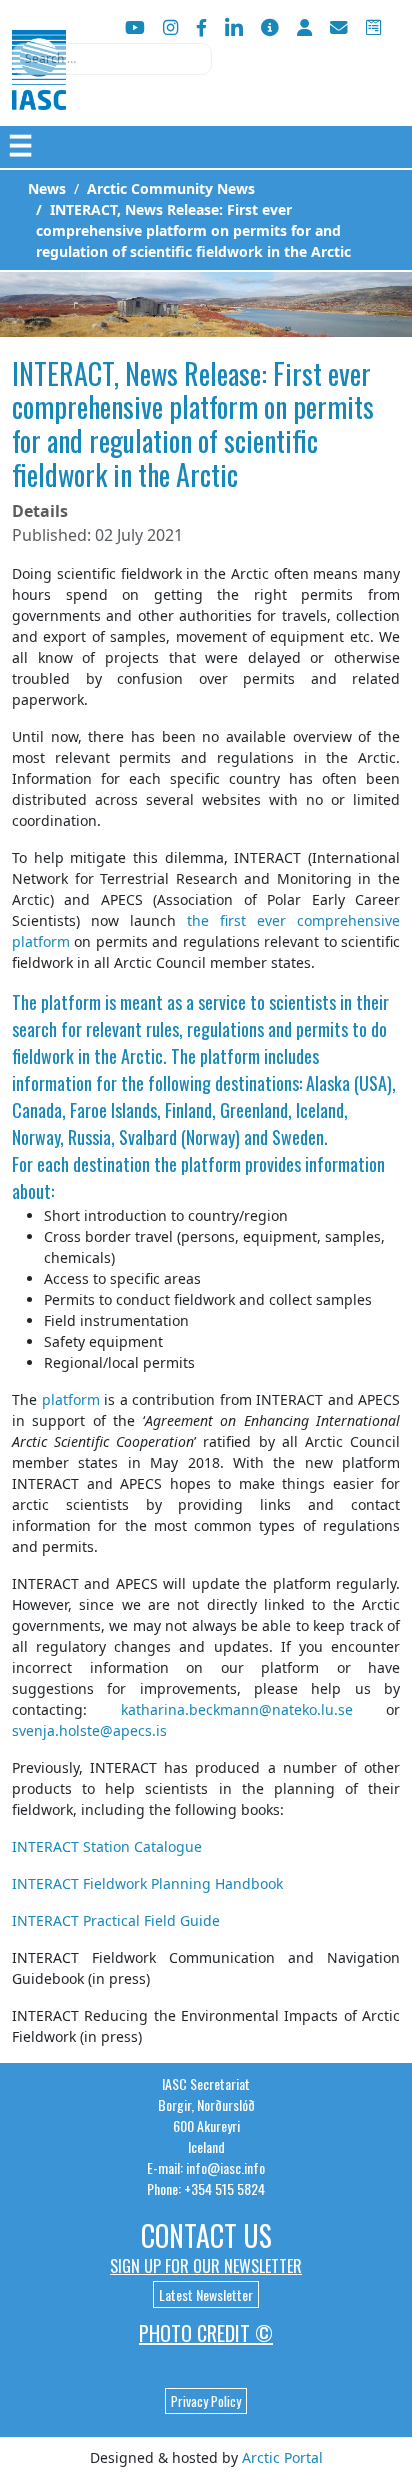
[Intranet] (304, 27)
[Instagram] (170, 27)
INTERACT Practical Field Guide (116, 1920)
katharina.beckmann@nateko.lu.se (237, 1709)
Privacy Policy (206, 2401)
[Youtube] (135, 27)
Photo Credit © (206, 2333)
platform (71, 1002)
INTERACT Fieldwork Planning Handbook (147, 1883)
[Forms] (373, 27)
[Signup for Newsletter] (270, 27)
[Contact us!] (339, 27)
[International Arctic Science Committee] (39, 90)
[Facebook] (201, 27)
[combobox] (112, 59)
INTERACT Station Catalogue (107, 1846)
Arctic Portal (282, 2457)
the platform (197, 1164)
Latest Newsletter (206, 2294)
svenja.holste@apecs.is (89, 1730)
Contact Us (206, 2235)
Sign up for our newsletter (206, 2266)
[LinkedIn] (234, 27)
